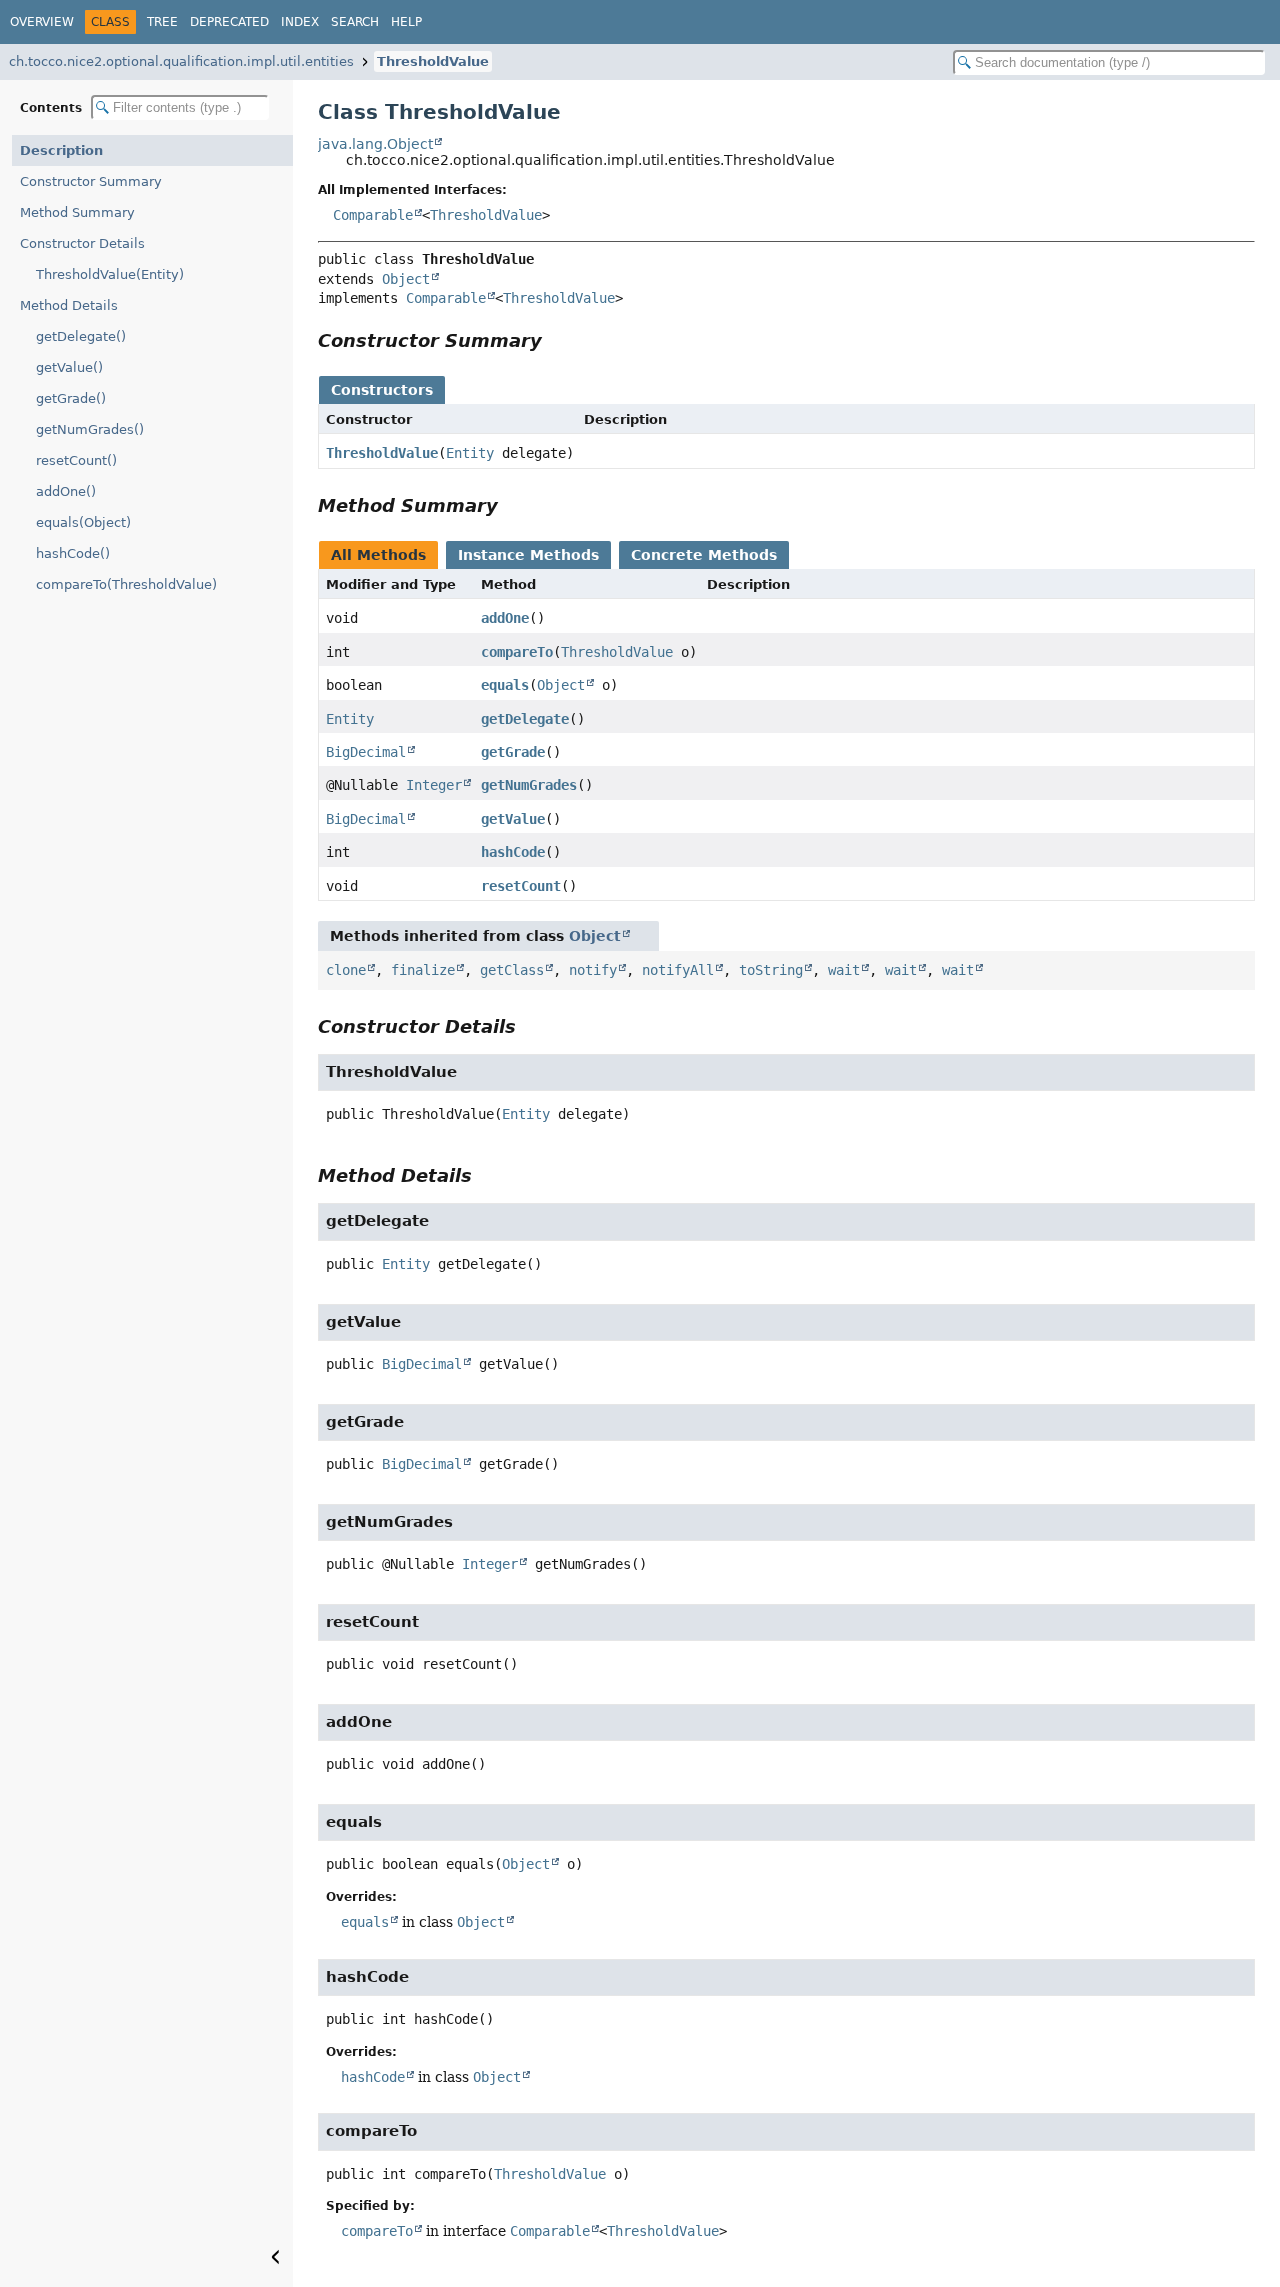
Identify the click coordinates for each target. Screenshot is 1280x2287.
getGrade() (71, 398)
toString (771, 970)
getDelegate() (81, 336)
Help (406, 22)
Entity (470, 453)
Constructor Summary (91, 181)
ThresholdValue (433, 61)
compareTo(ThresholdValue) (126, 584)
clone (346, 970)
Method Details (69, 305)
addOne (505, 618)
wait (844, 970)
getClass (512, 970)
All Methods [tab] (378, 555)
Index (300, 22)
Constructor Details (82, 243)
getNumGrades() (90, 429)
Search (355, 22)
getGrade (513, 752)
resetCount (521, 886)
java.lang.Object (375, 144)
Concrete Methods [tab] (704, 555)
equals (505, 685)
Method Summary (77, 212)
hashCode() (73, 553)
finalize (423, 970)
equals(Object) (83, 522)
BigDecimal (366, 752)
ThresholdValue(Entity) (110, 274)
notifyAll (678, 970)
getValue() (69, 367)
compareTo (517, 652)
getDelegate (525, 719)
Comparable (373, 215)
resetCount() (76, 460)
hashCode (513, 852)
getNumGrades (529, 785)
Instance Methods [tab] (528, 555)
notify (593, 970)
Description (61, 150)
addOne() (66, 491)
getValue (513, 819)
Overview (42, 22)
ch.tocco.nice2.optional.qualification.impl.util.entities (181, 61)
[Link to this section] (556, 340)
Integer (434, 785)
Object (406, 279)
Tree (162, 22)
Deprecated (229, 22)
